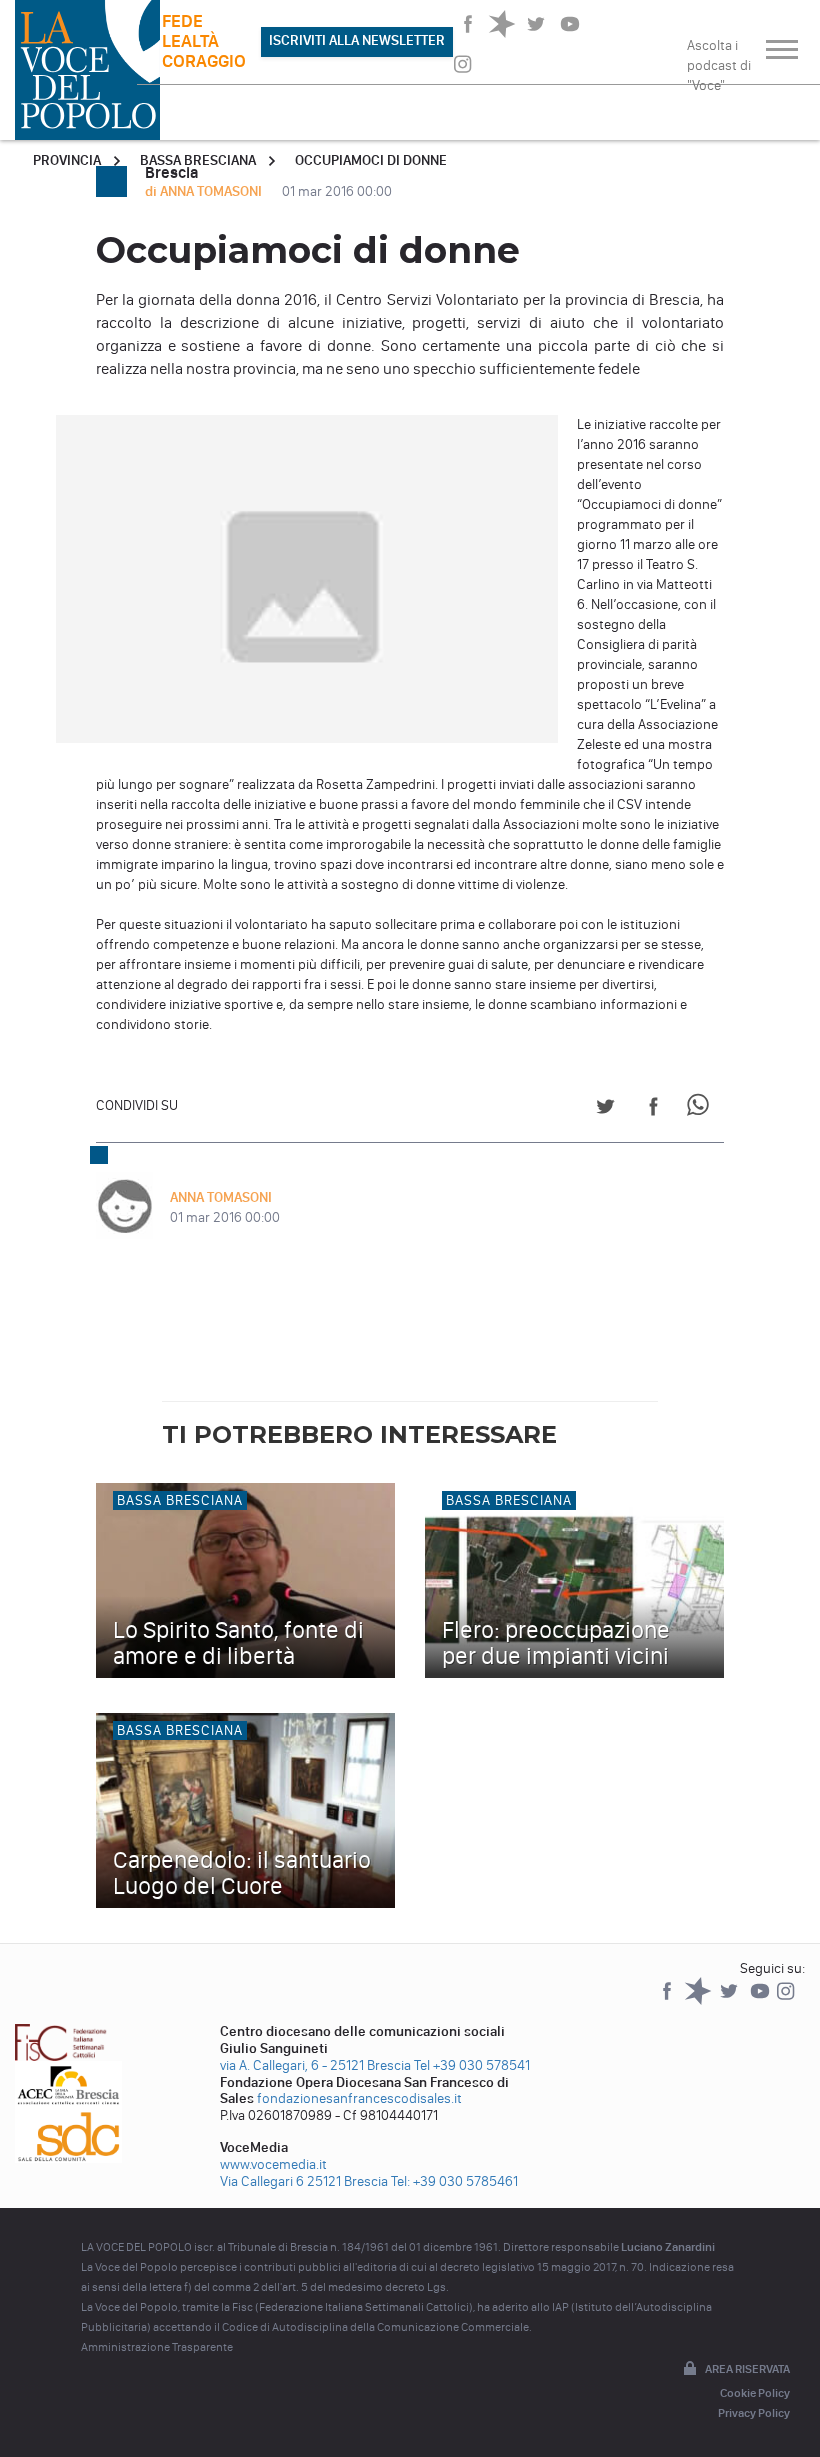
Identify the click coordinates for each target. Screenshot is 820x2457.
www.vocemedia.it (273, 2164)
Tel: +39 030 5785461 (454, 2181)
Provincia (67, 160)
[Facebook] (668, 2000)
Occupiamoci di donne (371, 160)
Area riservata (747, 2369)
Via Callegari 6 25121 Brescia (304, 2181)
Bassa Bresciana (198, 160)
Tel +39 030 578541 (472, 2065)
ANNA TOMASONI (221, 1197)
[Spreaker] (699, 2000)
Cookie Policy (755, 2393)
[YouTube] (761, 2000)
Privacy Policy (754, 2413)
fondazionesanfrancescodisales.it (359, 2098)
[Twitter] (730, 2000)
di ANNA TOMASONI (205, 191)
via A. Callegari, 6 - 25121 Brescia (315, 2065)
